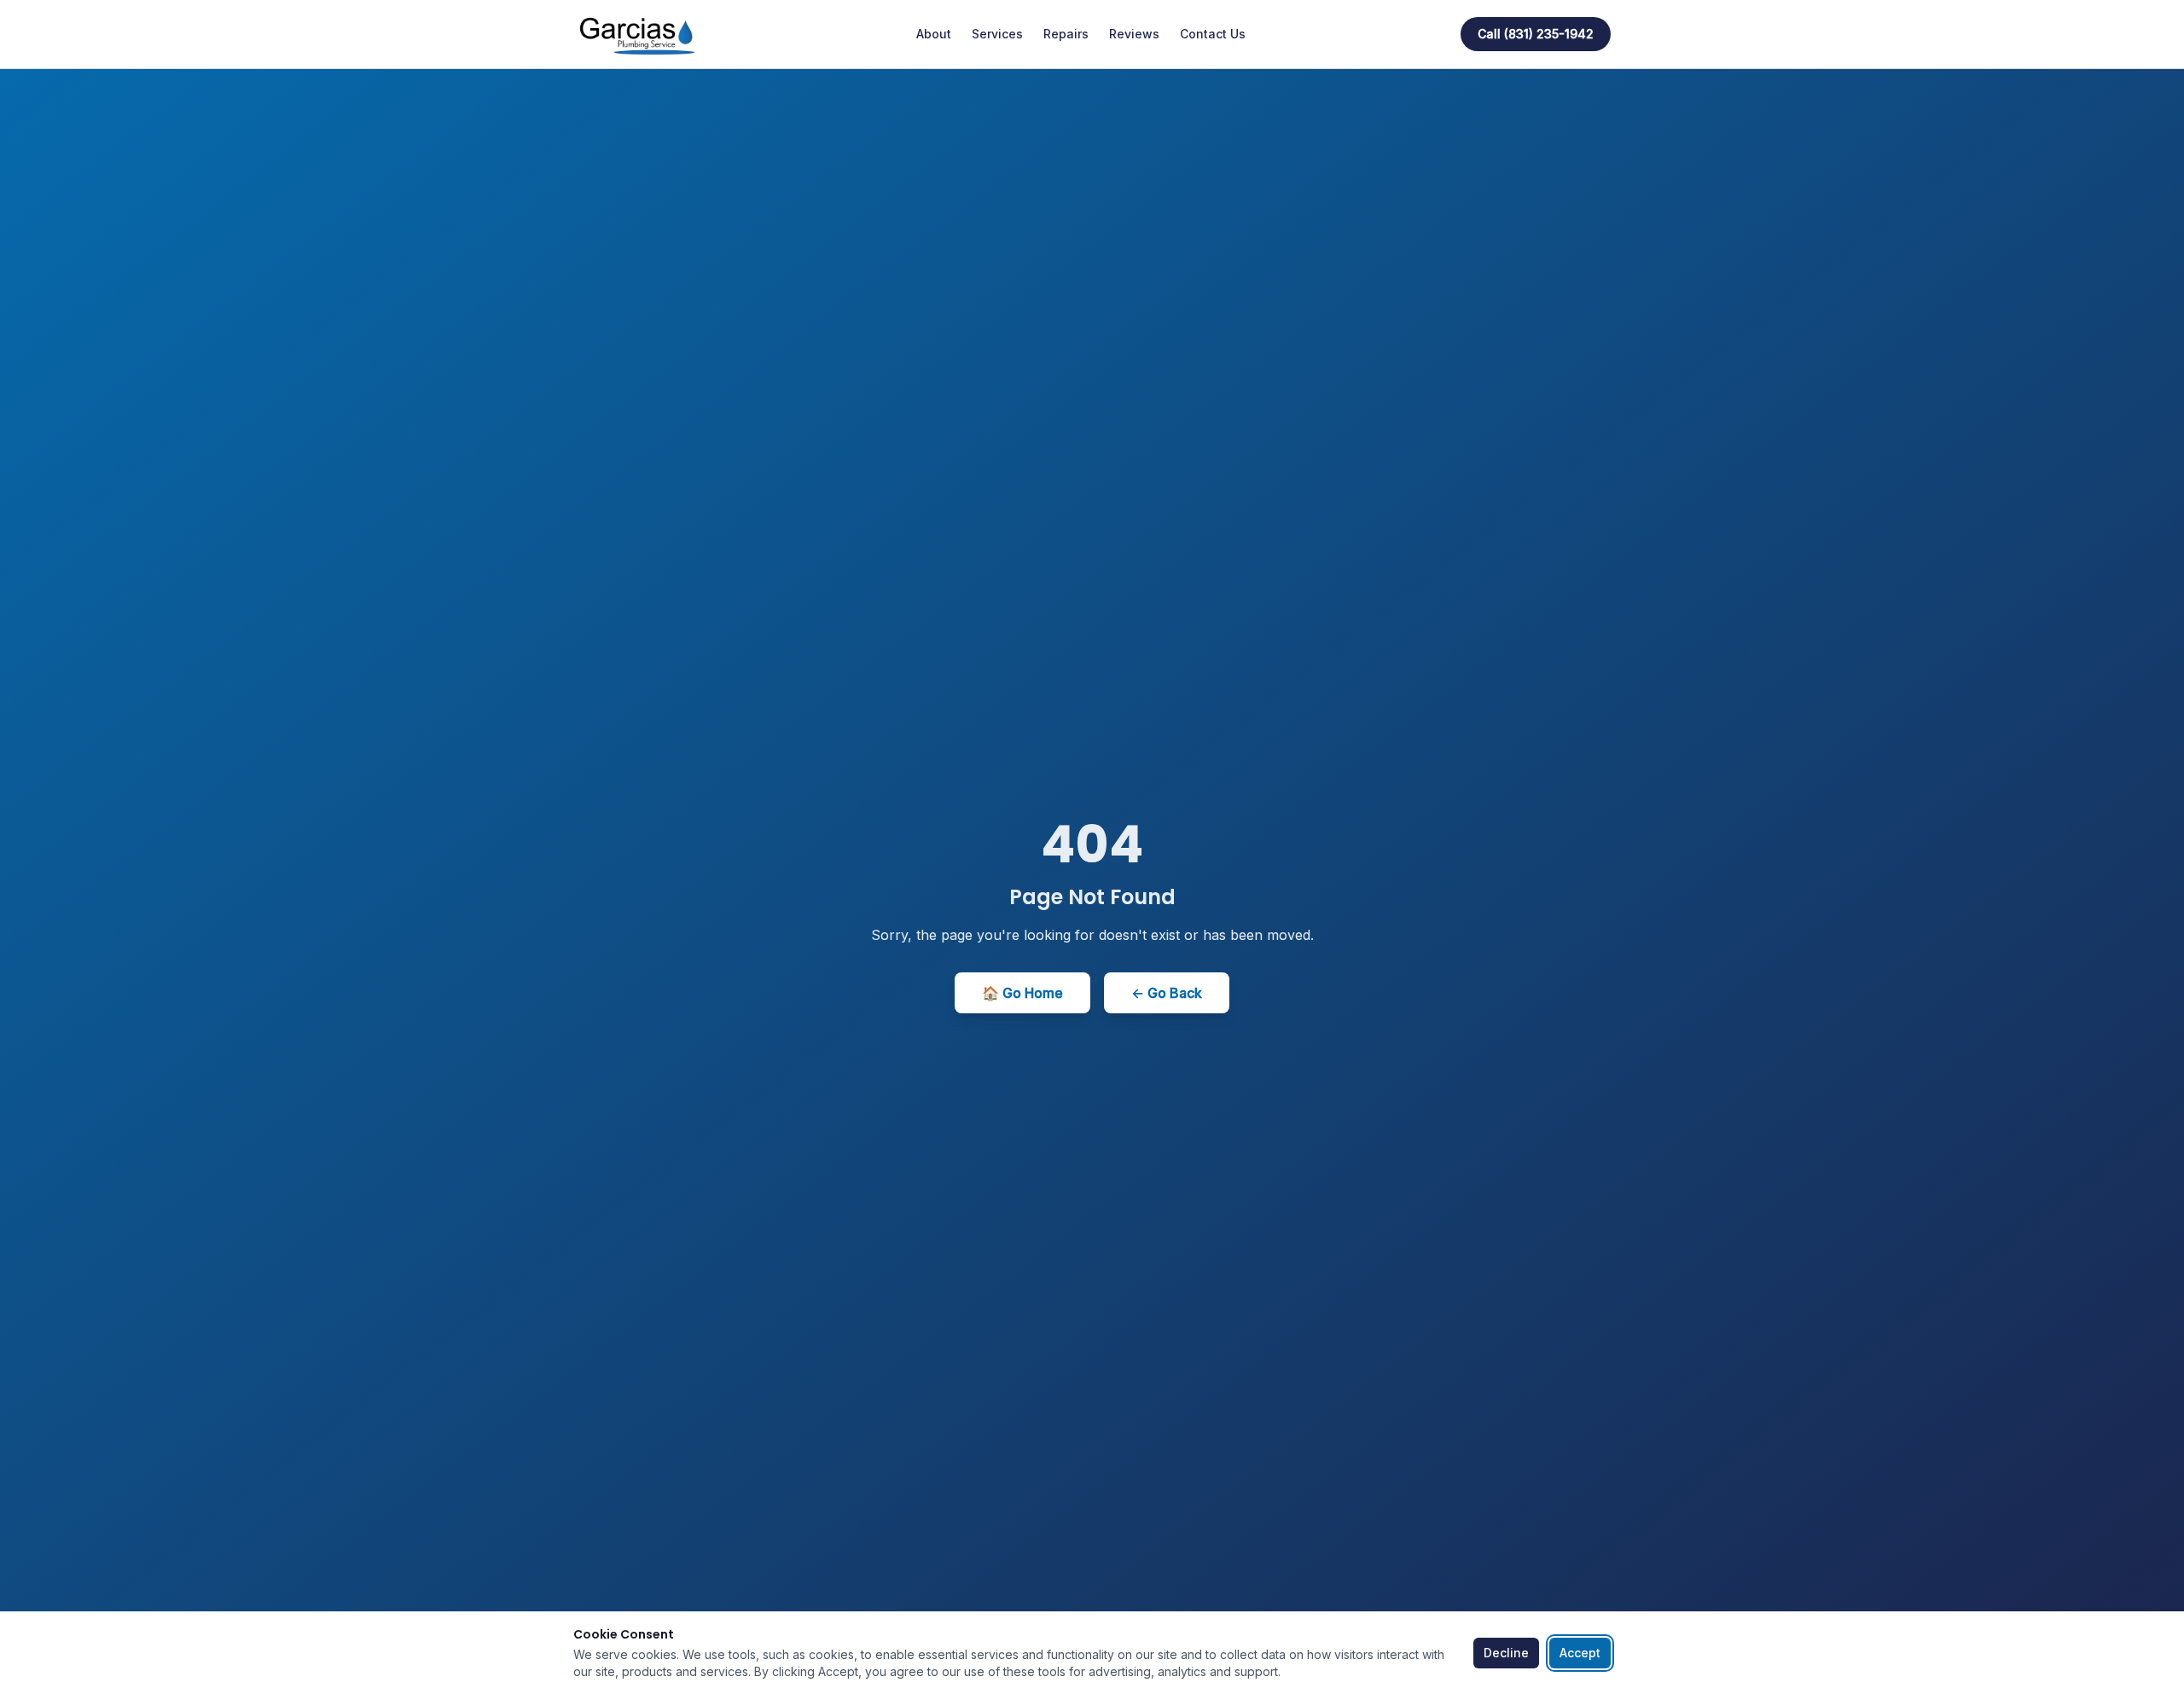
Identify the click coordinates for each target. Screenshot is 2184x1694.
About (934, 34)
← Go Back (1167, 993)
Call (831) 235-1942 (1536, 34)
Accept (1580, 1653)
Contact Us (1213, 34)
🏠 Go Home (1022, 993)
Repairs (1066, 34)
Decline (1506, 1653)
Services (997, 34)
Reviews (1134, 34)
